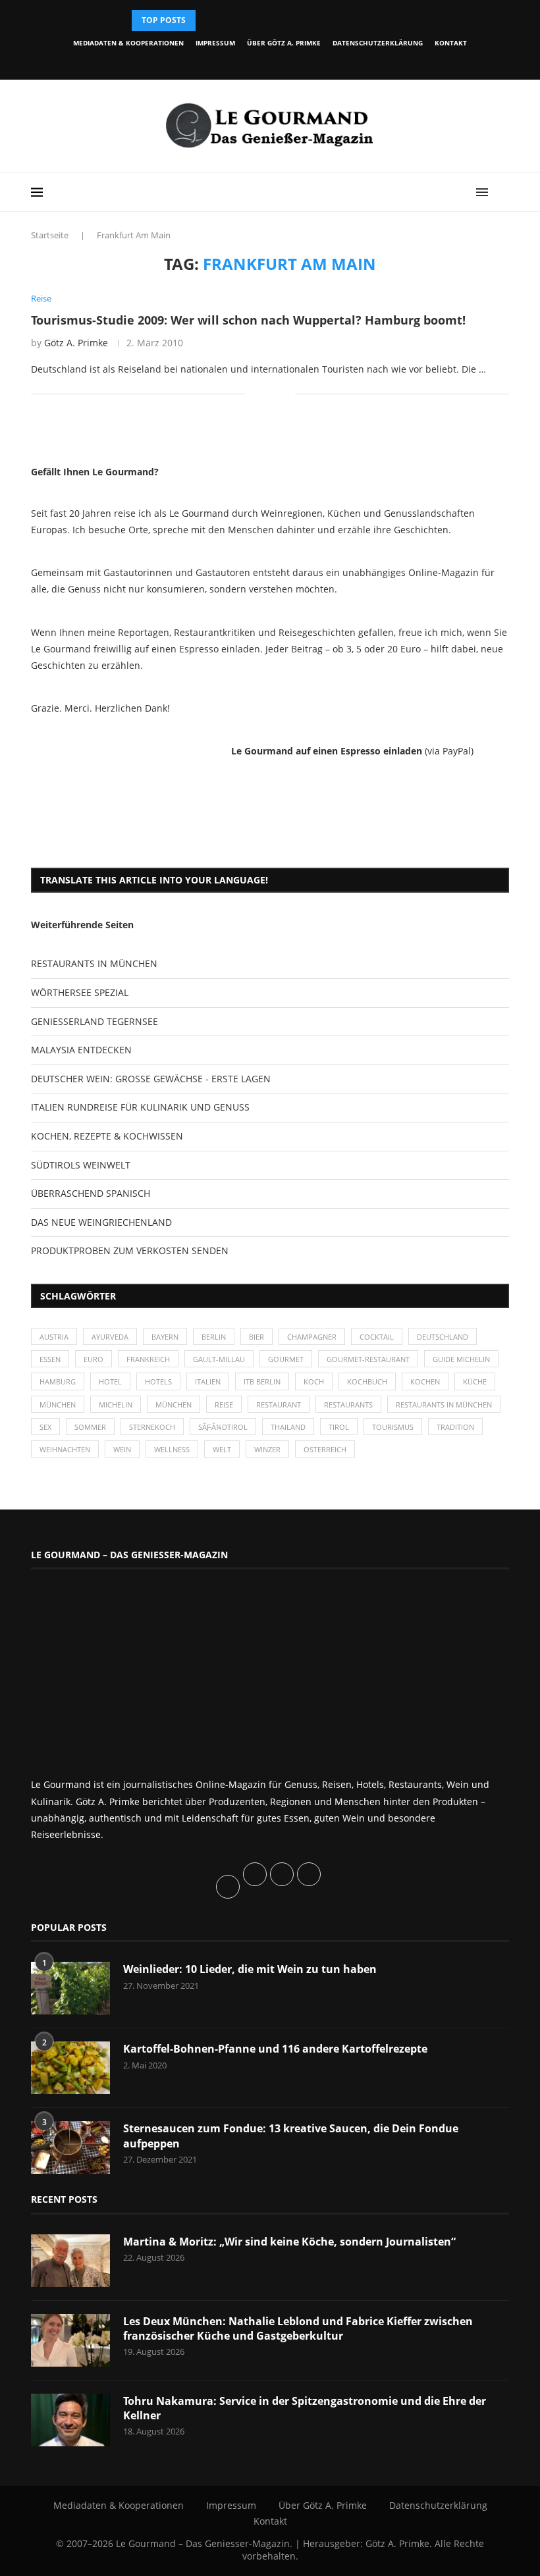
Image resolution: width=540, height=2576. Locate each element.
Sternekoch (152, 1427)
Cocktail (377, 1337)
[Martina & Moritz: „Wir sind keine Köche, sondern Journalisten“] (70, 2261)
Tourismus (393, 1427)
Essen (50, 1359)
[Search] (502, 192)
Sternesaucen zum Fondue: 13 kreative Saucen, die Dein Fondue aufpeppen (291, 2136)
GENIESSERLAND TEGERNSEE (94, 1021)
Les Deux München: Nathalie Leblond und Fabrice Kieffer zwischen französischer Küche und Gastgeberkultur (298, 2328)
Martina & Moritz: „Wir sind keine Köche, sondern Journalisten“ (289, 2242)
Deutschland (443, 1337)
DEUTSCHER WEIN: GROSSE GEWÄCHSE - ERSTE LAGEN (151, 1079)
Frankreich (148, 1359)
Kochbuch (367, 1381)
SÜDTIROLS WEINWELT (81, 1165)
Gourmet (286, 1359)
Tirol (339, 1427)
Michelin (116, 1405)
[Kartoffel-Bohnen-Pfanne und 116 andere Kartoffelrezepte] (70, 2068)
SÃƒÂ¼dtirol (223, 1427)
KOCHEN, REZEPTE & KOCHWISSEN (107, 1136)
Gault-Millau (219, 1359)
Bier (256, 1337)
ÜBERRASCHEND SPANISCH (91, 1193)
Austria (54, 1337)
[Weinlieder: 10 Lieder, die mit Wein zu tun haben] (70, 1988)
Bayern (165, 1337)
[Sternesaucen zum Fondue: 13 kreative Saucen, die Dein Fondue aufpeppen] (70, 2147)
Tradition (455, 1427)
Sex (45, 1427)
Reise (224, 1405)
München (58, 1405)
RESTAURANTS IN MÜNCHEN (94, 963)
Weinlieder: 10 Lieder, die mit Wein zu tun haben (250, 1969)
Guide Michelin (461, 1359)
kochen (425, 1381)
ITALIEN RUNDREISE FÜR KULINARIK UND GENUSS (140, 1107)
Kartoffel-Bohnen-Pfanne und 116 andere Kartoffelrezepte (275, 2049)
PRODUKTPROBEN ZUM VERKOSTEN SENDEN (130, 1250)
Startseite (50, 235)
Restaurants (348, 1405)
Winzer (267, 1449)
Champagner (312, 1337)
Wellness (172, 1449)
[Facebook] (220, 62)
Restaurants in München (444, 1405)
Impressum (215, 43)
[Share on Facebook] (265, 394)
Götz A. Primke (76, 343)
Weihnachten (65, 1449)
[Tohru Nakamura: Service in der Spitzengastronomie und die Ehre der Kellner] (70, 2420)
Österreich (325, 1449)
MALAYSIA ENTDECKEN (81, 1050)
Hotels (158, 1381)
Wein (122, 1449)
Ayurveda (110, 1337)
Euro (94, 1359)
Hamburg (58, 1381)
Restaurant (279, 1405)
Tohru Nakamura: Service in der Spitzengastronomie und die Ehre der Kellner (305, 2408)
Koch (314, 1381)
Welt (222, 1449)
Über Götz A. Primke (284, 43)
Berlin (214, 1337)
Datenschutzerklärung (378, 43)
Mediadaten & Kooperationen (128, 43)
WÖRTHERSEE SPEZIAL (80, 992)
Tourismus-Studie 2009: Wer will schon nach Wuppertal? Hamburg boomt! (248, 320)
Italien (208, 1381)
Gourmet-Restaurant (368, 1359)
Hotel (110, 1381)
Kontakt (451, 43)
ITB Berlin (262, 1381)
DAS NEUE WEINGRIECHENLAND (101, 1222)
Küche (475, 1381)
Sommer (90, 1427)
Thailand (288, 1427)
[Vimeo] (310, 62)
